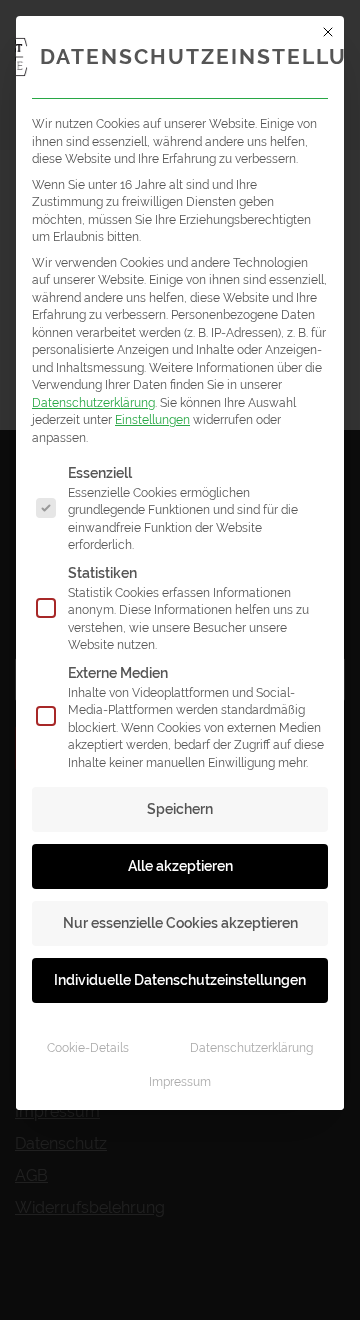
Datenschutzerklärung (93, 402)
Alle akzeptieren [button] (180, 866)
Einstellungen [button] (152, 419)
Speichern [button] (180, 809)
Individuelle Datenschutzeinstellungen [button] (180, 980)
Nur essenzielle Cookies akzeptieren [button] (180, 923)
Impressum (180, 1081)
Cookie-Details (88, 1047)
